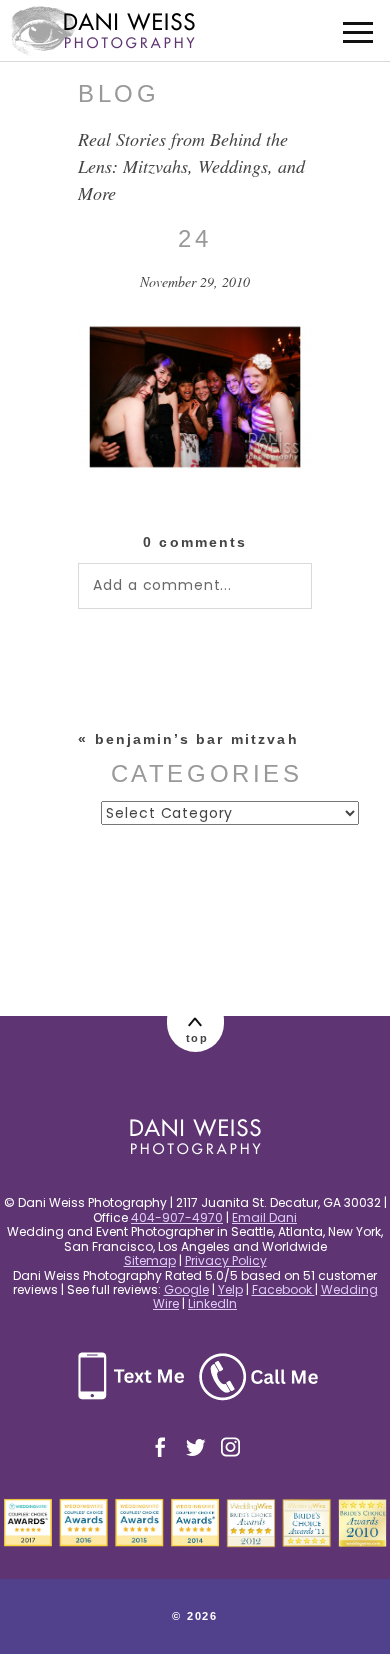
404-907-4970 (177, 1217)
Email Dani (264, 1217)
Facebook (283, 1289)
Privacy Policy (226, 1260)
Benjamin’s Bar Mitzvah (197, 739)
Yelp (230, 1289)
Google (186, 1289)
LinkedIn (212, 1303)
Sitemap (150, 1260)
